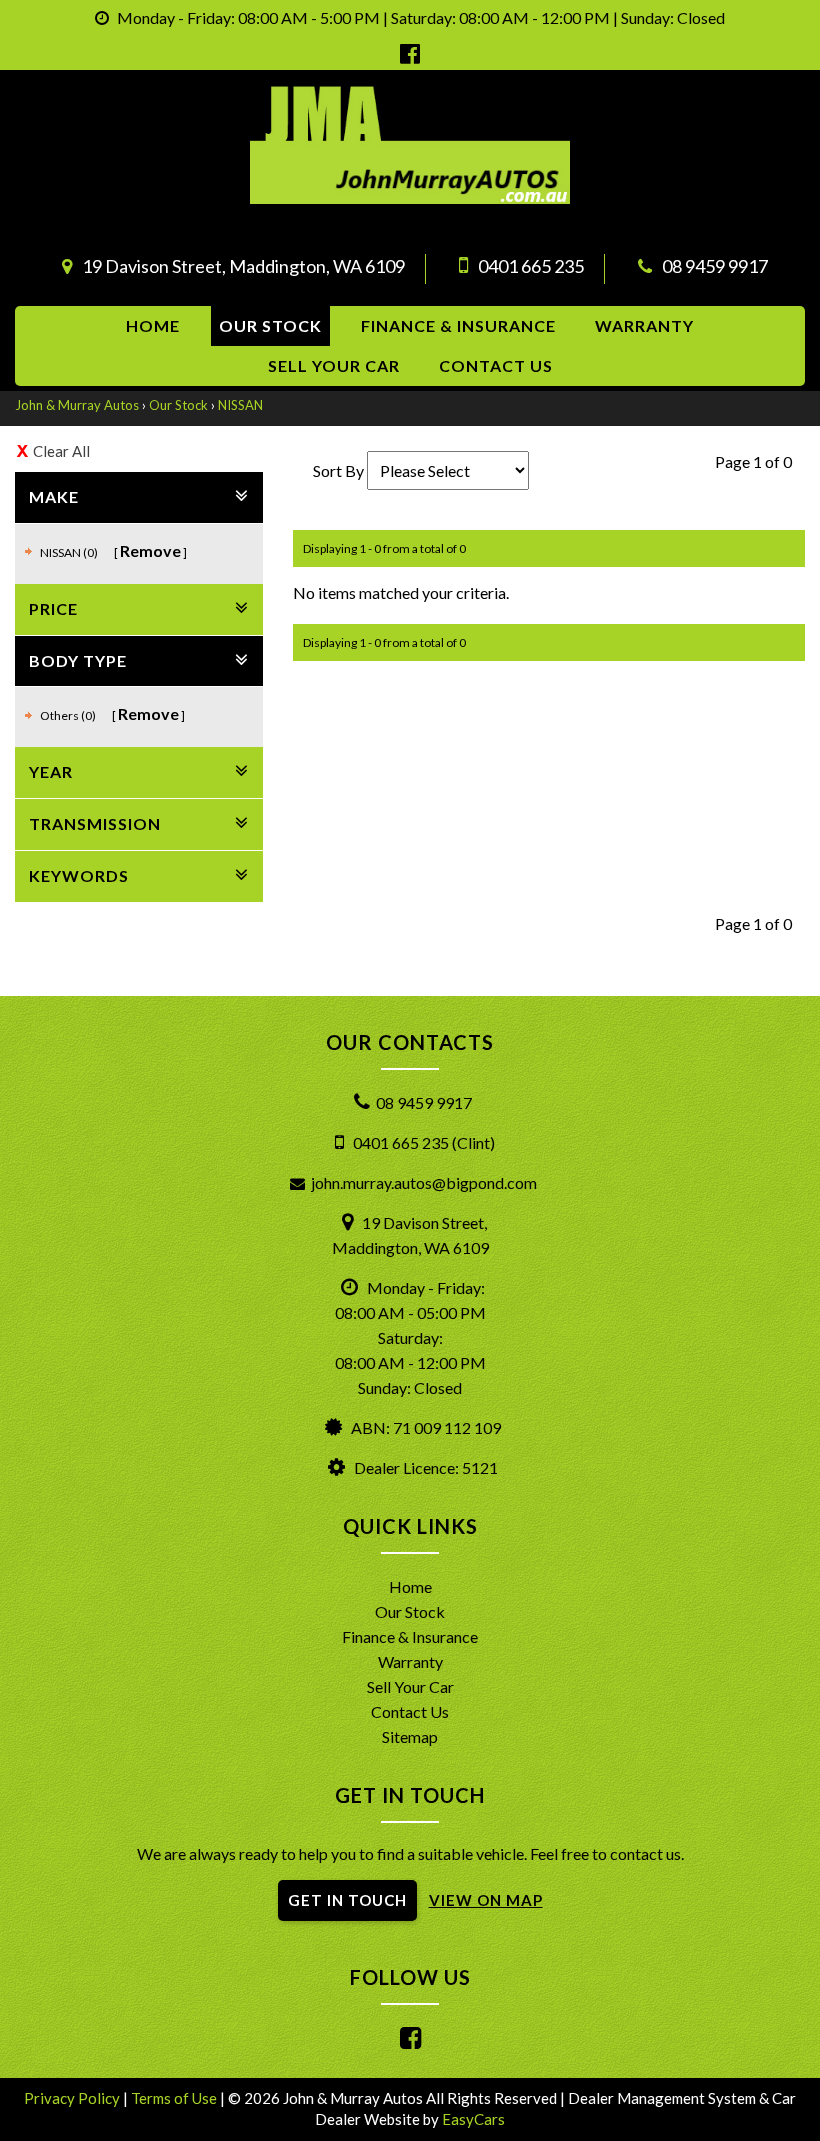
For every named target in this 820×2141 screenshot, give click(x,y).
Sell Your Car (334, 365)
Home (153, 325)
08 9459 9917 (715, 266)
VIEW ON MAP (486, 1900)
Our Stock (270, 325)
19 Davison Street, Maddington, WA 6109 (243, 266)
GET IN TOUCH (347, 1900)
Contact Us (410, 1711)
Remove (150, 550)
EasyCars (473, 2119)
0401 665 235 (531, 266)
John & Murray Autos (77, 405)
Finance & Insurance (458, 325)
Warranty (644, 325)
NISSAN (240, 405)
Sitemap (410, 1736)
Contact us (496, 365)
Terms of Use (175, 2098)
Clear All (61, 451)
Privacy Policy (73, 2098)
